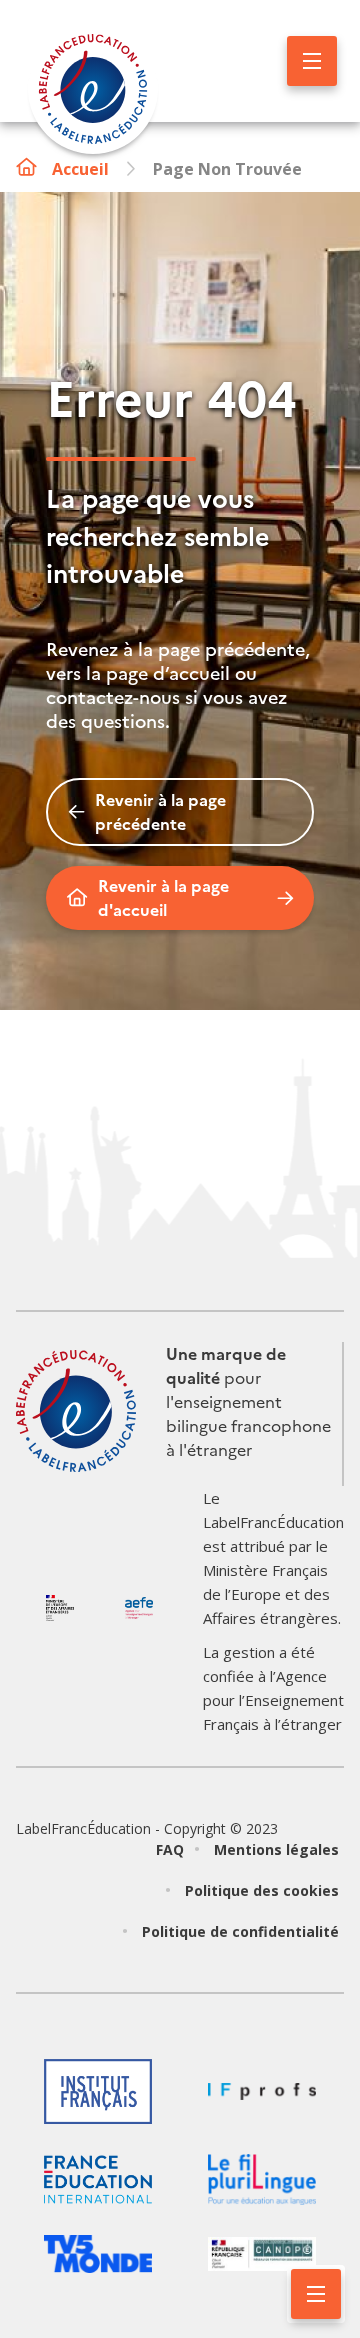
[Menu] (312, 61)
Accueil (80, 169)
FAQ (170, 1849)
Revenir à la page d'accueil (163, 898)
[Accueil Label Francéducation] (93, 92)
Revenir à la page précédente (160, 812)
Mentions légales (276, 1849)
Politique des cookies (262, 1890)
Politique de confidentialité (240, 1931)
